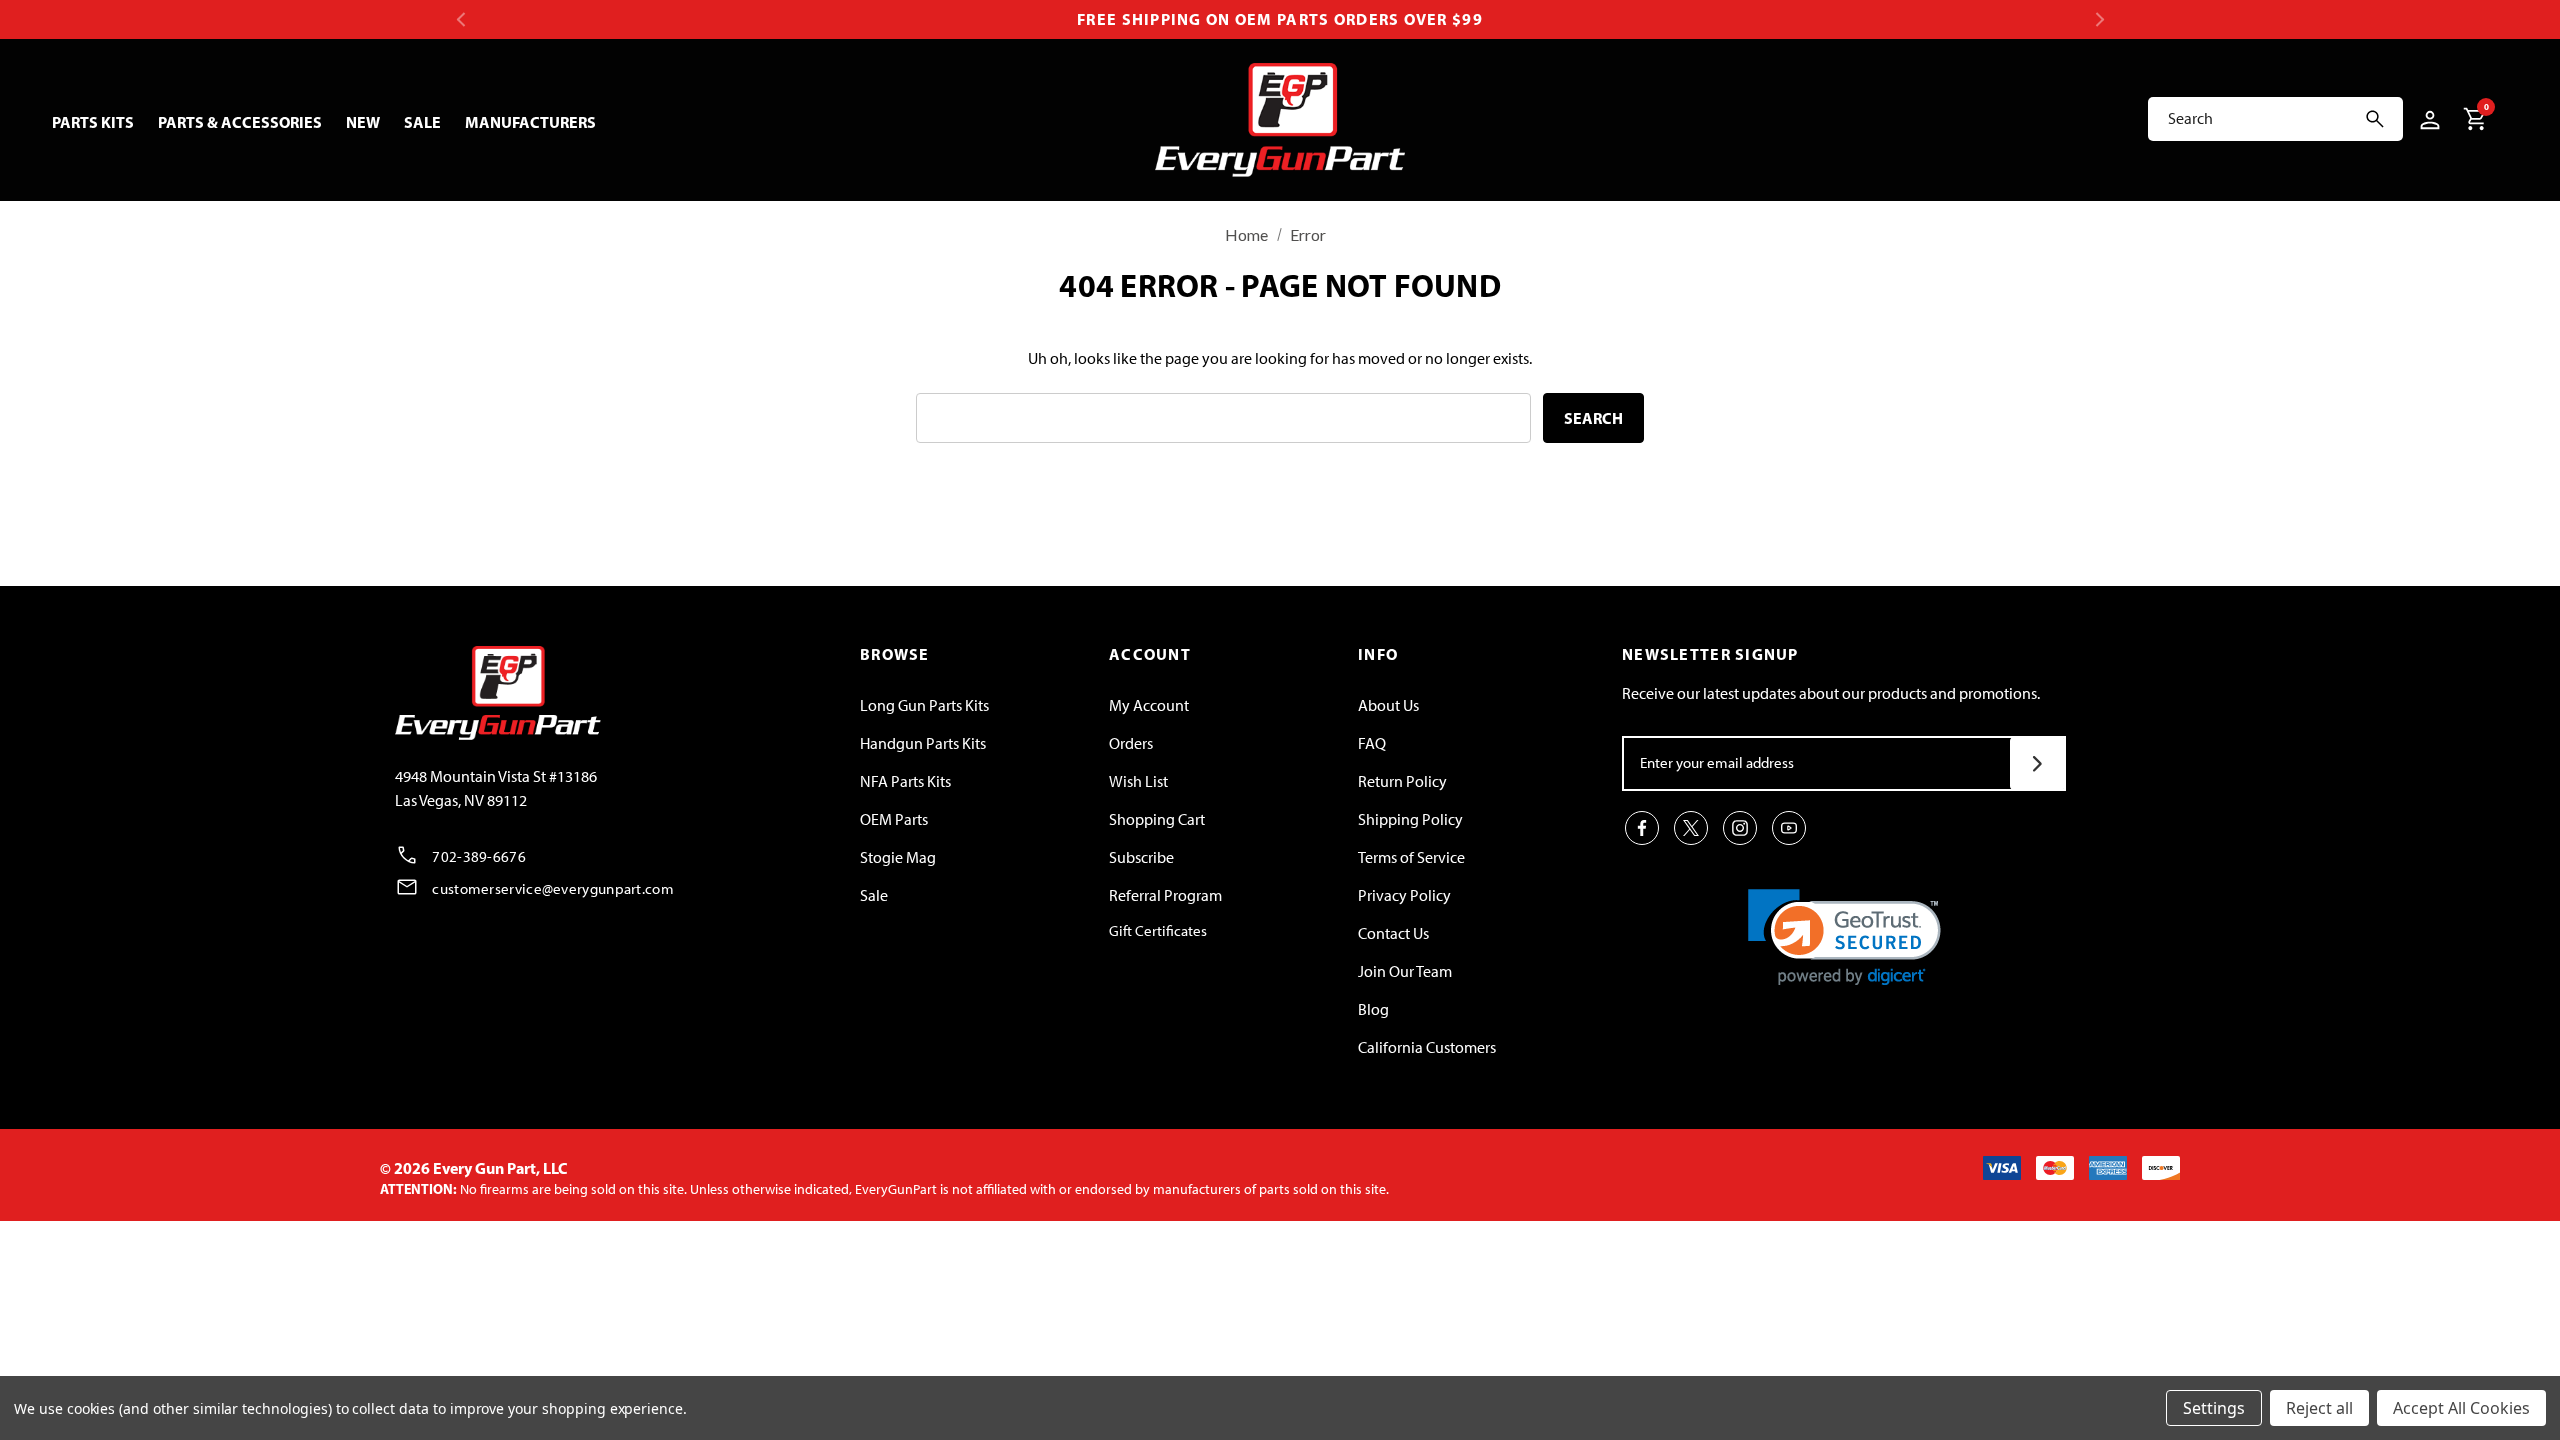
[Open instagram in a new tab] (1740, 828)
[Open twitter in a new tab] (1691, 828)
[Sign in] (2426, 119)
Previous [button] (460, 19)
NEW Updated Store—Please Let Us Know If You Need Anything (1280, 20)
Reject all (2319, 1408)
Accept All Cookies (2461, 1408)
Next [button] (2099, 19)
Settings (2214, 1408)
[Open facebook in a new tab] (1642, 828)
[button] (1844, 937)
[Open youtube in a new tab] (1789, 828)
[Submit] (2037, 763)
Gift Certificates (1158, 931)
